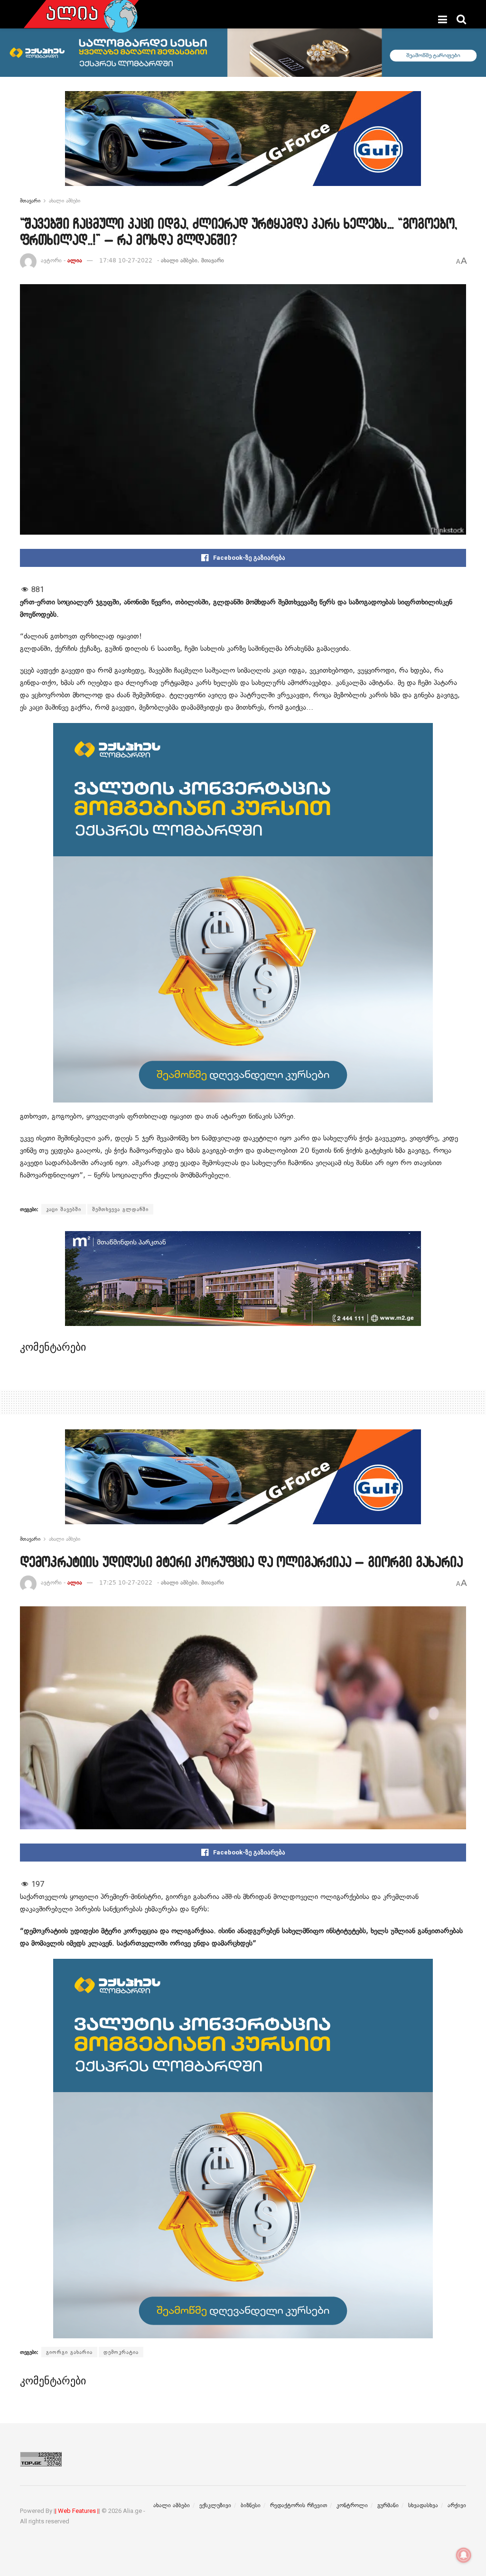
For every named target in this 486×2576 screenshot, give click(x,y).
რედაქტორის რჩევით (299, 2505)
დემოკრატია (121, 2352)
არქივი (457, 2505)
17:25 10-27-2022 (126, 1583)
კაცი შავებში (64, 1209)
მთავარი (30, 201)
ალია (75, 260)
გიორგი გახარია (69, 2352)
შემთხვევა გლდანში (120, 1209)
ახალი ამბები (65, 201)
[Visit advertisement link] (243, 146)
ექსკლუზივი (215, 2505)
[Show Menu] (443, 19)
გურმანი (388, 2505)
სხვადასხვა (423, 2505)
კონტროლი (352, 2505)
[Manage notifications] (464, 2555)
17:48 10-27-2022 (126, 260)
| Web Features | (77, 2511)
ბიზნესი (251, 2505)
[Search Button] (461, 19)
